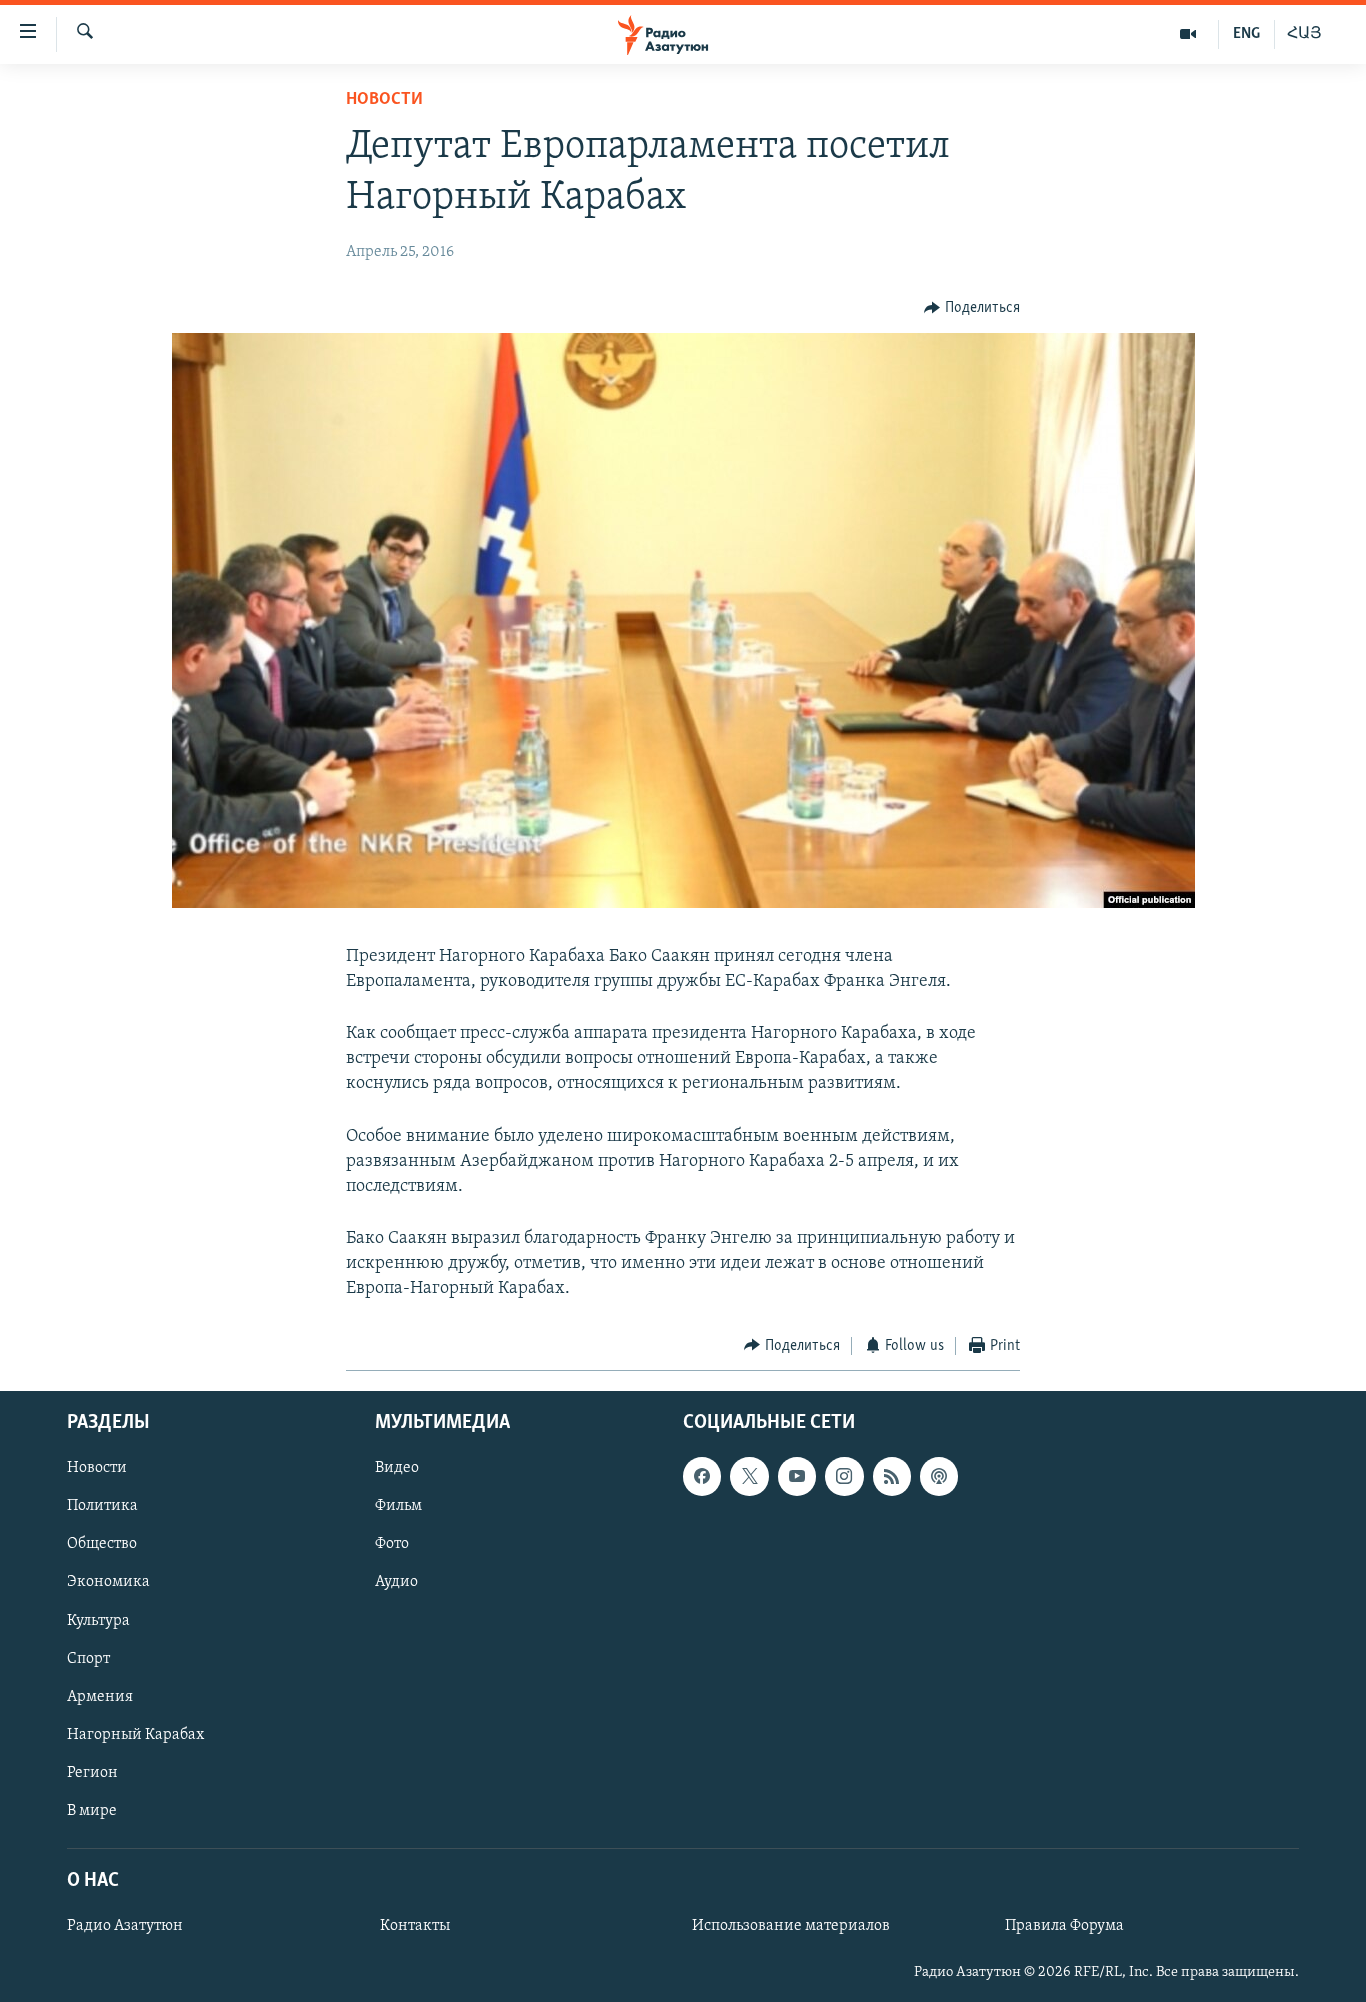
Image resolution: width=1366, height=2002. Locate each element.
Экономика (108, 1583)
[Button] (972, 308)
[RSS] (892, 1477)
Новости (384, 100)
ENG (1246, 34)
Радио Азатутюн (125, 1926)
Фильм (398, 1507)
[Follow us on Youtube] (797, 1477)
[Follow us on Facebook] (702, 1477)
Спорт (88, 1659)
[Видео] (1188, 34)
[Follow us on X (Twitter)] (749, 1477)
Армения (100, 1697)
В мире (92, 1811)
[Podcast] (939, 1477)
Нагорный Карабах (135, 1735)
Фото (392, 1545)
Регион (92, 1773)
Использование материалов (791, 1926)
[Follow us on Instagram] (844, 1477)
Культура (98, 1621)
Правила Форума (1064, 1926)
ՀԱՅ (1304, 34)
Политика (102, 1507)
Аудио (396, 1583)
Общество (102, 1545)
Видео (397, 1469)
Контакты (415, 1926)
